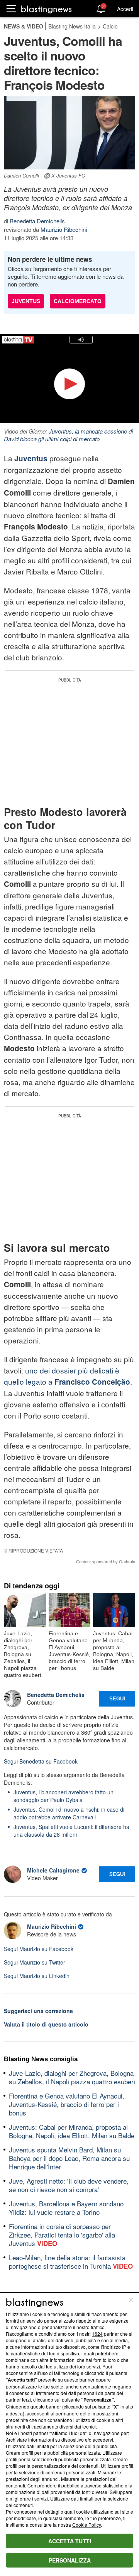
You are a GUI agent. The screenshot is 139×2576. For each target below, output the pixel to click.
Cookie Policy (86, 2525)
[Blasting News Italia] (47, 9)
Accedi (125, 9)
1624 (97, 2334)
